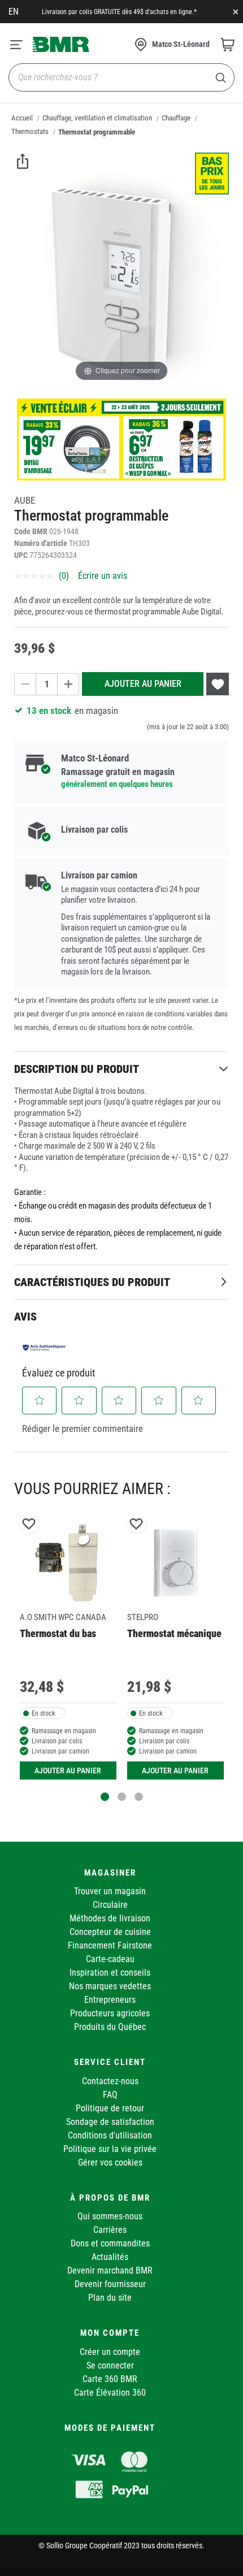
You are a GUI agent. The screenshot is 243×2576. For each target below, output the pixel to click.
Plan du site (110, 2298)
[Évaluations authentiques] (45, 1348)
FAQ (110, 2095)
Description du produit (77, 1069)
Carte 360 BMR (110, 2379)
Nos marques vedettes (110, 1986)
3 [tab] (139, 1797)
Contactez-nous (110, 2081)
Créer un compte (110, 2352)
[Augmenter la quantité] (68, 684)
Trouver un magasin (110, 1891)
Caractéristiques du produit (92, 1282)
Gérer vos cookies (110, 2162)
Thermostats (30, 131)
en (14, 12)
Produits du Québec (110, 2027)
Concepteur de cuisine (110, 1932)
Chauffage (176, 118)
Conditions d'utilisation (110, 2135)
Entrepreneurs (110, 2000)
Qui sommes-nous (110, 2216)
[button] (40, 1400)
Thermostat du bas (58, 1633)
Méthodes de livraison (110, 1918)
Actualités (110, 2257)
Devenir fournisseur (110, 2284)
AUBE (25, 500)
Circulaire (110, 1905)
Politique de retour (110, 2108)
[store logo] (61, 44)
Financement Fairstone (110, 1945)
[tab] (121, 1069)
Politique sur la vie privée (110, 2149)
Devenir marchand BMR (110, 2270)
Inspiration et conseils (110, 1973)
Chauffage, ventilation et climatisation (97, 118)
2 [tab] (122, 1797)
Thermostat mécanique (174, 1633)
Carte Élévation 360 (110, 2393)
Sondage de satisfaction (110, 2122)
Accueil (22, 118)
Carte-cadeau (110, 1959)
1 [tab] (105, 1797)
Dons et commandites (110, 2243)
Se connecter (110, 2365)
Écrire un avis (103, 576)
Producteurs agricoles (110, 2013)
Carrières (110, 2230)
